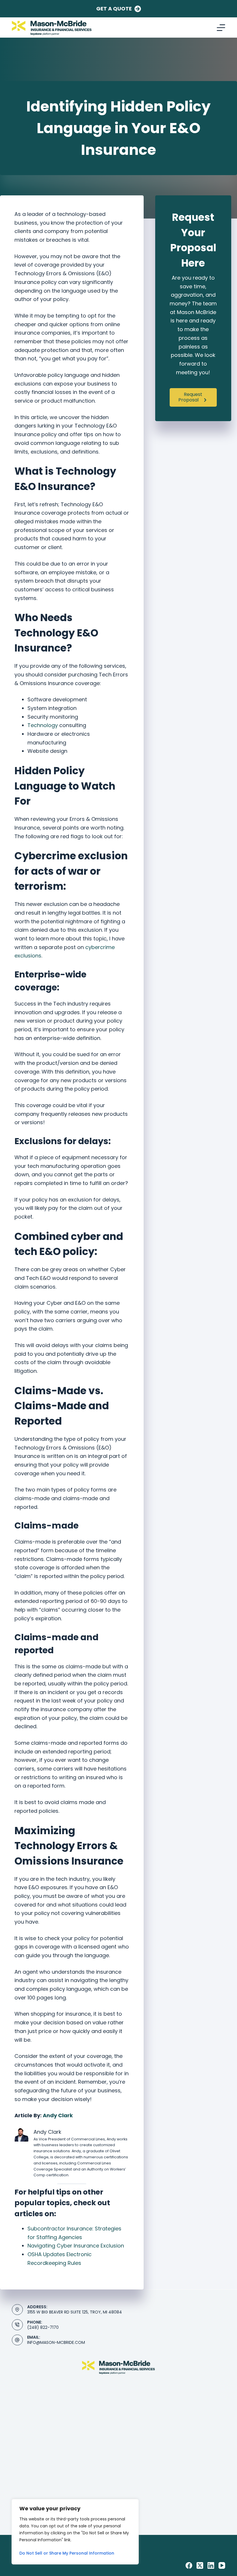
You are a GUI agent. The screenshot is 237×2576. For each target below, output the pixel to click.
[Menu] (221, 28)
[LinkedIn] (211, 2565)
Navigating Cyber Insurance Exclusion (76, 2246)
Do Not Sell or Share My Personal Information (67, 2553)
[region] (75, 2532)
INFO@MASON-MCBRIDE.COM (56, 2342)
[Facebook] (189, 2565)
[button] (193, 397)
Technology (43, 725)
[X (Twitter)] (200, 2565)
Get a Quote (114, 9)
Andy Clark (58, 2115)
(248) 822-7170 (43, 2327)
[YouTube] (222, 2565)
